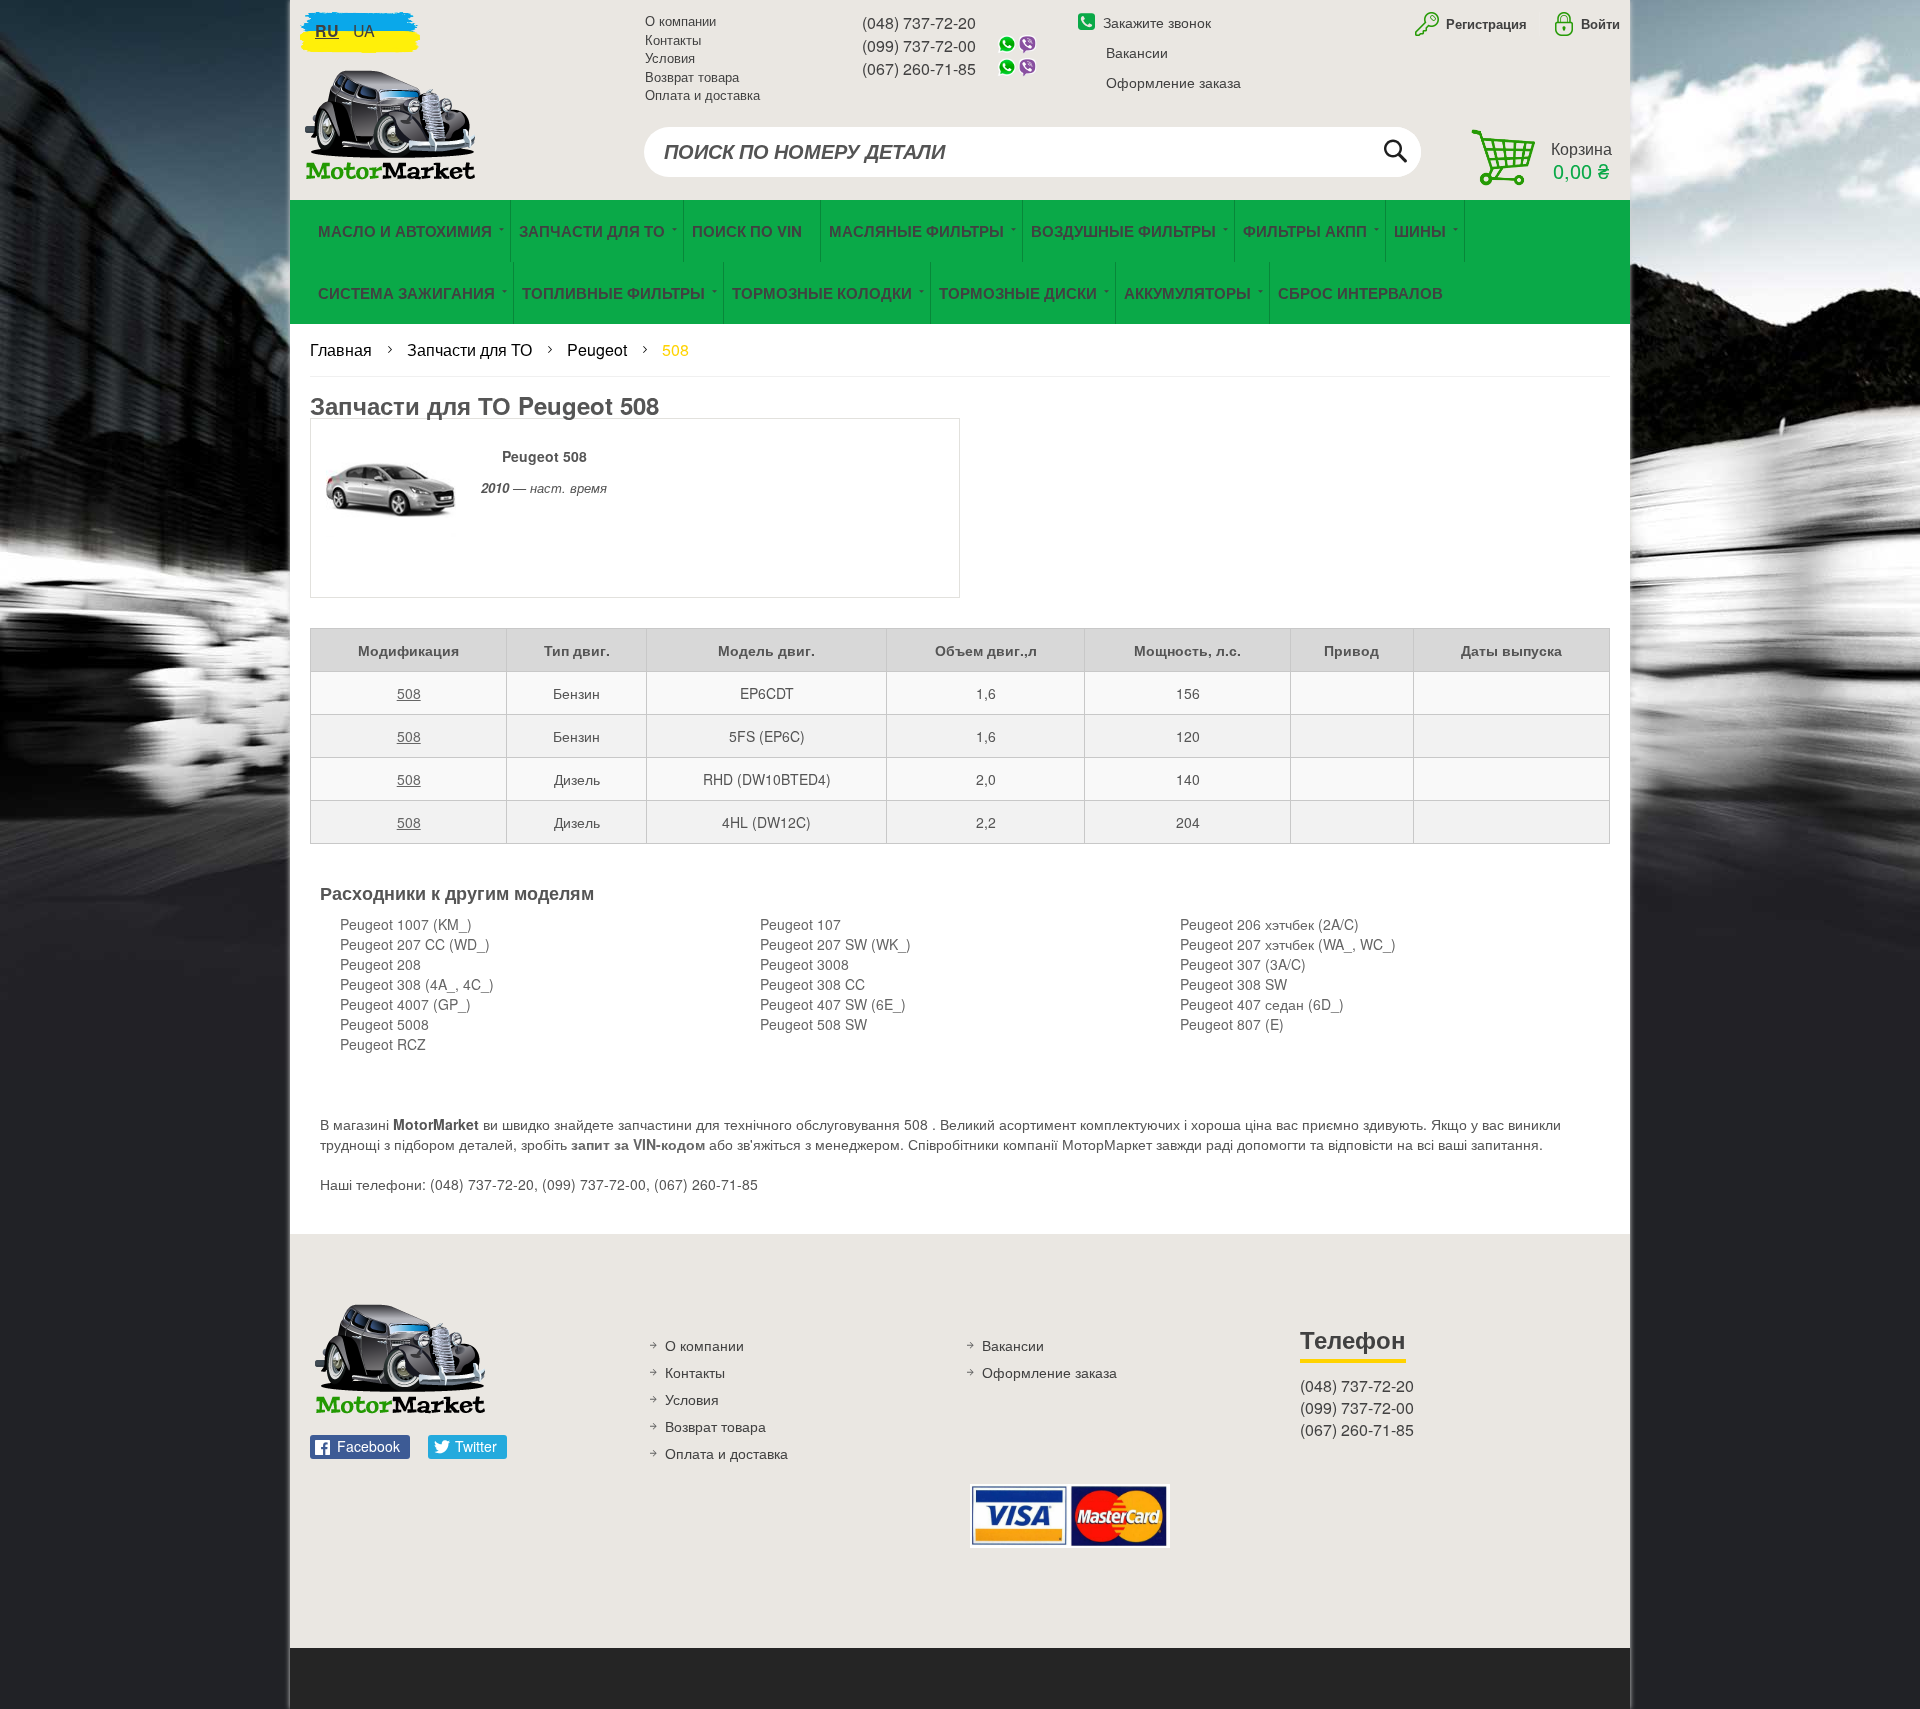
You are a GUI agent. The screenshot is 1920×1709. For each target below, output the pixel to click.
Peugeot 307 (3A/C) (1243, 964)
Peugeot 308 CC (812, 984)
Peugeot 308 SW (1233, 984)
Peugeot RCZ (383, 1044)
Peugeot (599, 349)
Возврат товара (692, 76)
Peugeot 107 (800, 924)
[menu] (960, 262)
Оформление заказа (1173, 82)
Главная (343, 349)
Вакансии (1137, 52)
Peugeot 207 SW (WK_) (835, 944)
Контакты (673, 39)
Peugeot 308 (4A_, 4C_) (417, 984)
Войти (1600, 23)
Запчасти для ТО (471, 349)
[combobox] (1032, 152)
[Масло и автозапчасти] (395, 147)
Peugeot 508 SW (813, 1024)
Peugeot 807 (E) (1232, 1024)
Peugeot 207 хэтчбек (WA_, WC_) (1288, 944)
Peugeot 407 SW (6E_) (833, 1004)
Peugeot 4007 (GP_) (405, 1004)
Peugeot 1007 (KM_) (406, 924)
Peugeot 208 (380, 964)
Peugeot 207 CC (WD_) (415, 944)
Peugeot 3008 (804, 964)
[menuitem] (752, 231)
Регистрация (1484, 23)
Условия (670, 57)
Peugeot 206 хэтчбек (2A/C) (1269, 924)
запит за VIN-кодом (638, 1144)
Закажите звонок (1157, 22)
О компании (680, 20)
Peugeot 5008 (384, 1024)
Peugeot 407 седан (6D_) (1262, 1004)
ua (364, 30)
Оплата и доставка (702, 94)
